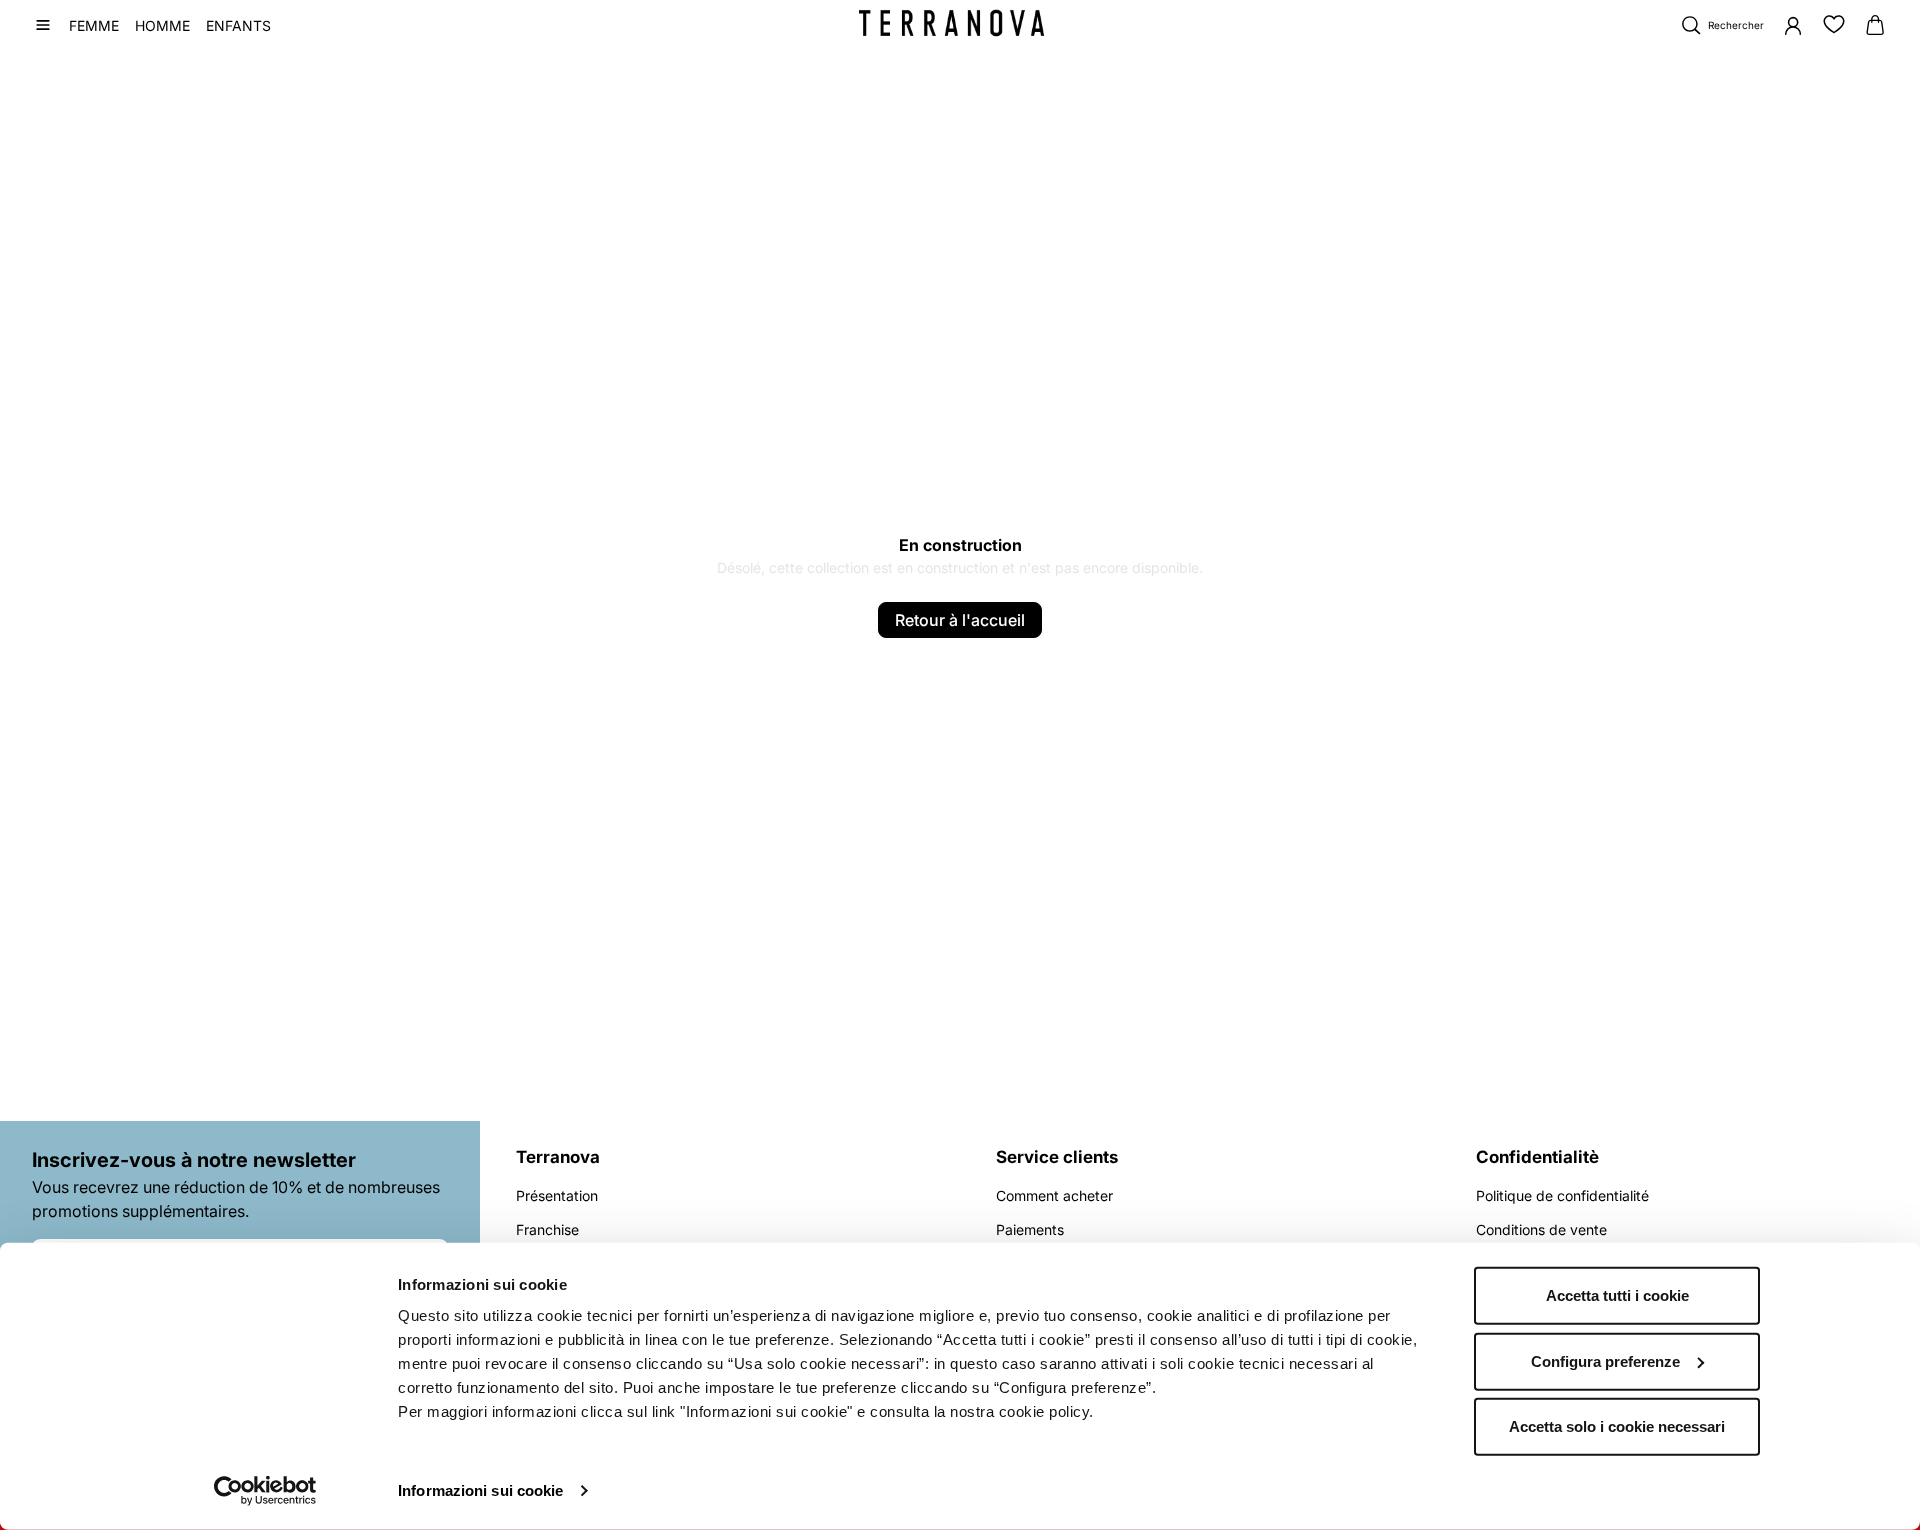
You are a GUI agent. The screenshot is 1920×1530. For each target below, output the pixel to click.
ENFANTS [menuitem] (238, 25)
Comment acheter (1054, 1195)
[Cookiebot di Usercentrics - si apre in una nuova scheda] (265, 1491)
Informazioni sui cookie (480, 1490)
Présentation (557, 1195)
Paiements (1030, 1229)
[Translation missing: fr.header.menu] (43, 25)
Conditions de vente (1541, 1229)
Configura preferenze (1605, 1360)
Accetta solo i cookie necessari (1617, 1426)
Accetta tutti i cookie (1617, 1295)
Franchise (547, 1229)
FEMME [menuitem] (94, 25)
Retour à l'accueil (960, 620)
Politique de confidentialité (1562, 1195)
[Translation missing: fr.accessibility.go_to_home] (951, 23)
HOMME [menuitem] (162, 25)
